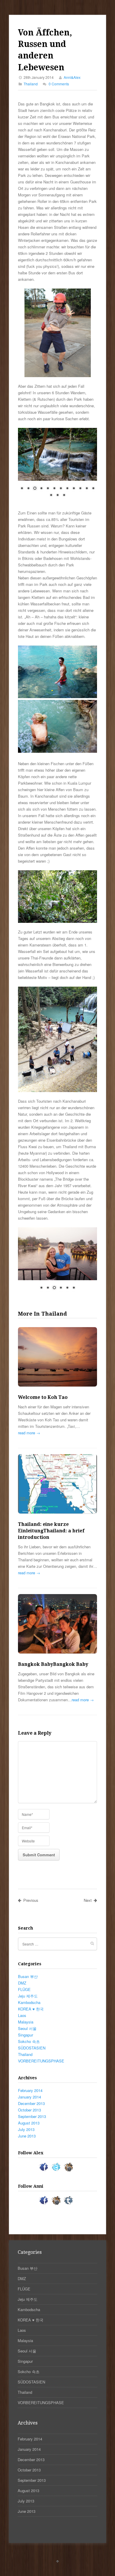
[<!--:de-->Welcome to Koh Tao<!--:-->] (57, 1358)
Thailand (31, 84)
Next (88, 1900)
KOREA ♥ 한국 (31, 2009)
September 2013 (32, 2116)
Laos (22, 2015)
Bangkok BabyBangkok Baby (53, 1664)
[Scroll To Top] (57, 2561)
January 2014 (29, 2097)
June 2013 (27, 2136)
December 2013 (31, 2103)
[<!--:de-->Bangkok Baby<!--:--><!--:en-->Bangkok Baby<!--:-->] (57, 1625)
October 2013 (29, 2110)
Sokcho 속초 (29, 2041)
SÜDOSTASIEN (32, 2048)
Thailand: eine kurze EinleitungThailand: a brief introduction (51, 1531)
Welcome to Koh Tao (43, 1397)
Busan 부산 (28, 1976)
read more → (29, 1433)
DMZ (22, 1983)
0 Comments (59, 84)
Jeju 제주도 (28, 1996)
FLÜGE (24, 1989)
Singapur (26, 2035)
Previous (31, 1900)
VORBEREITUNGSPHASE (41, 2061)
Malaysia (26, 2022)
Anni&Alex (72, 77)
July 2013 (26, 2129)
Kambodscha (29, 2002)
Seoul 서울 (27, 2028)
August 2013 (29, 2123)
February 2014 (30, 2090)
